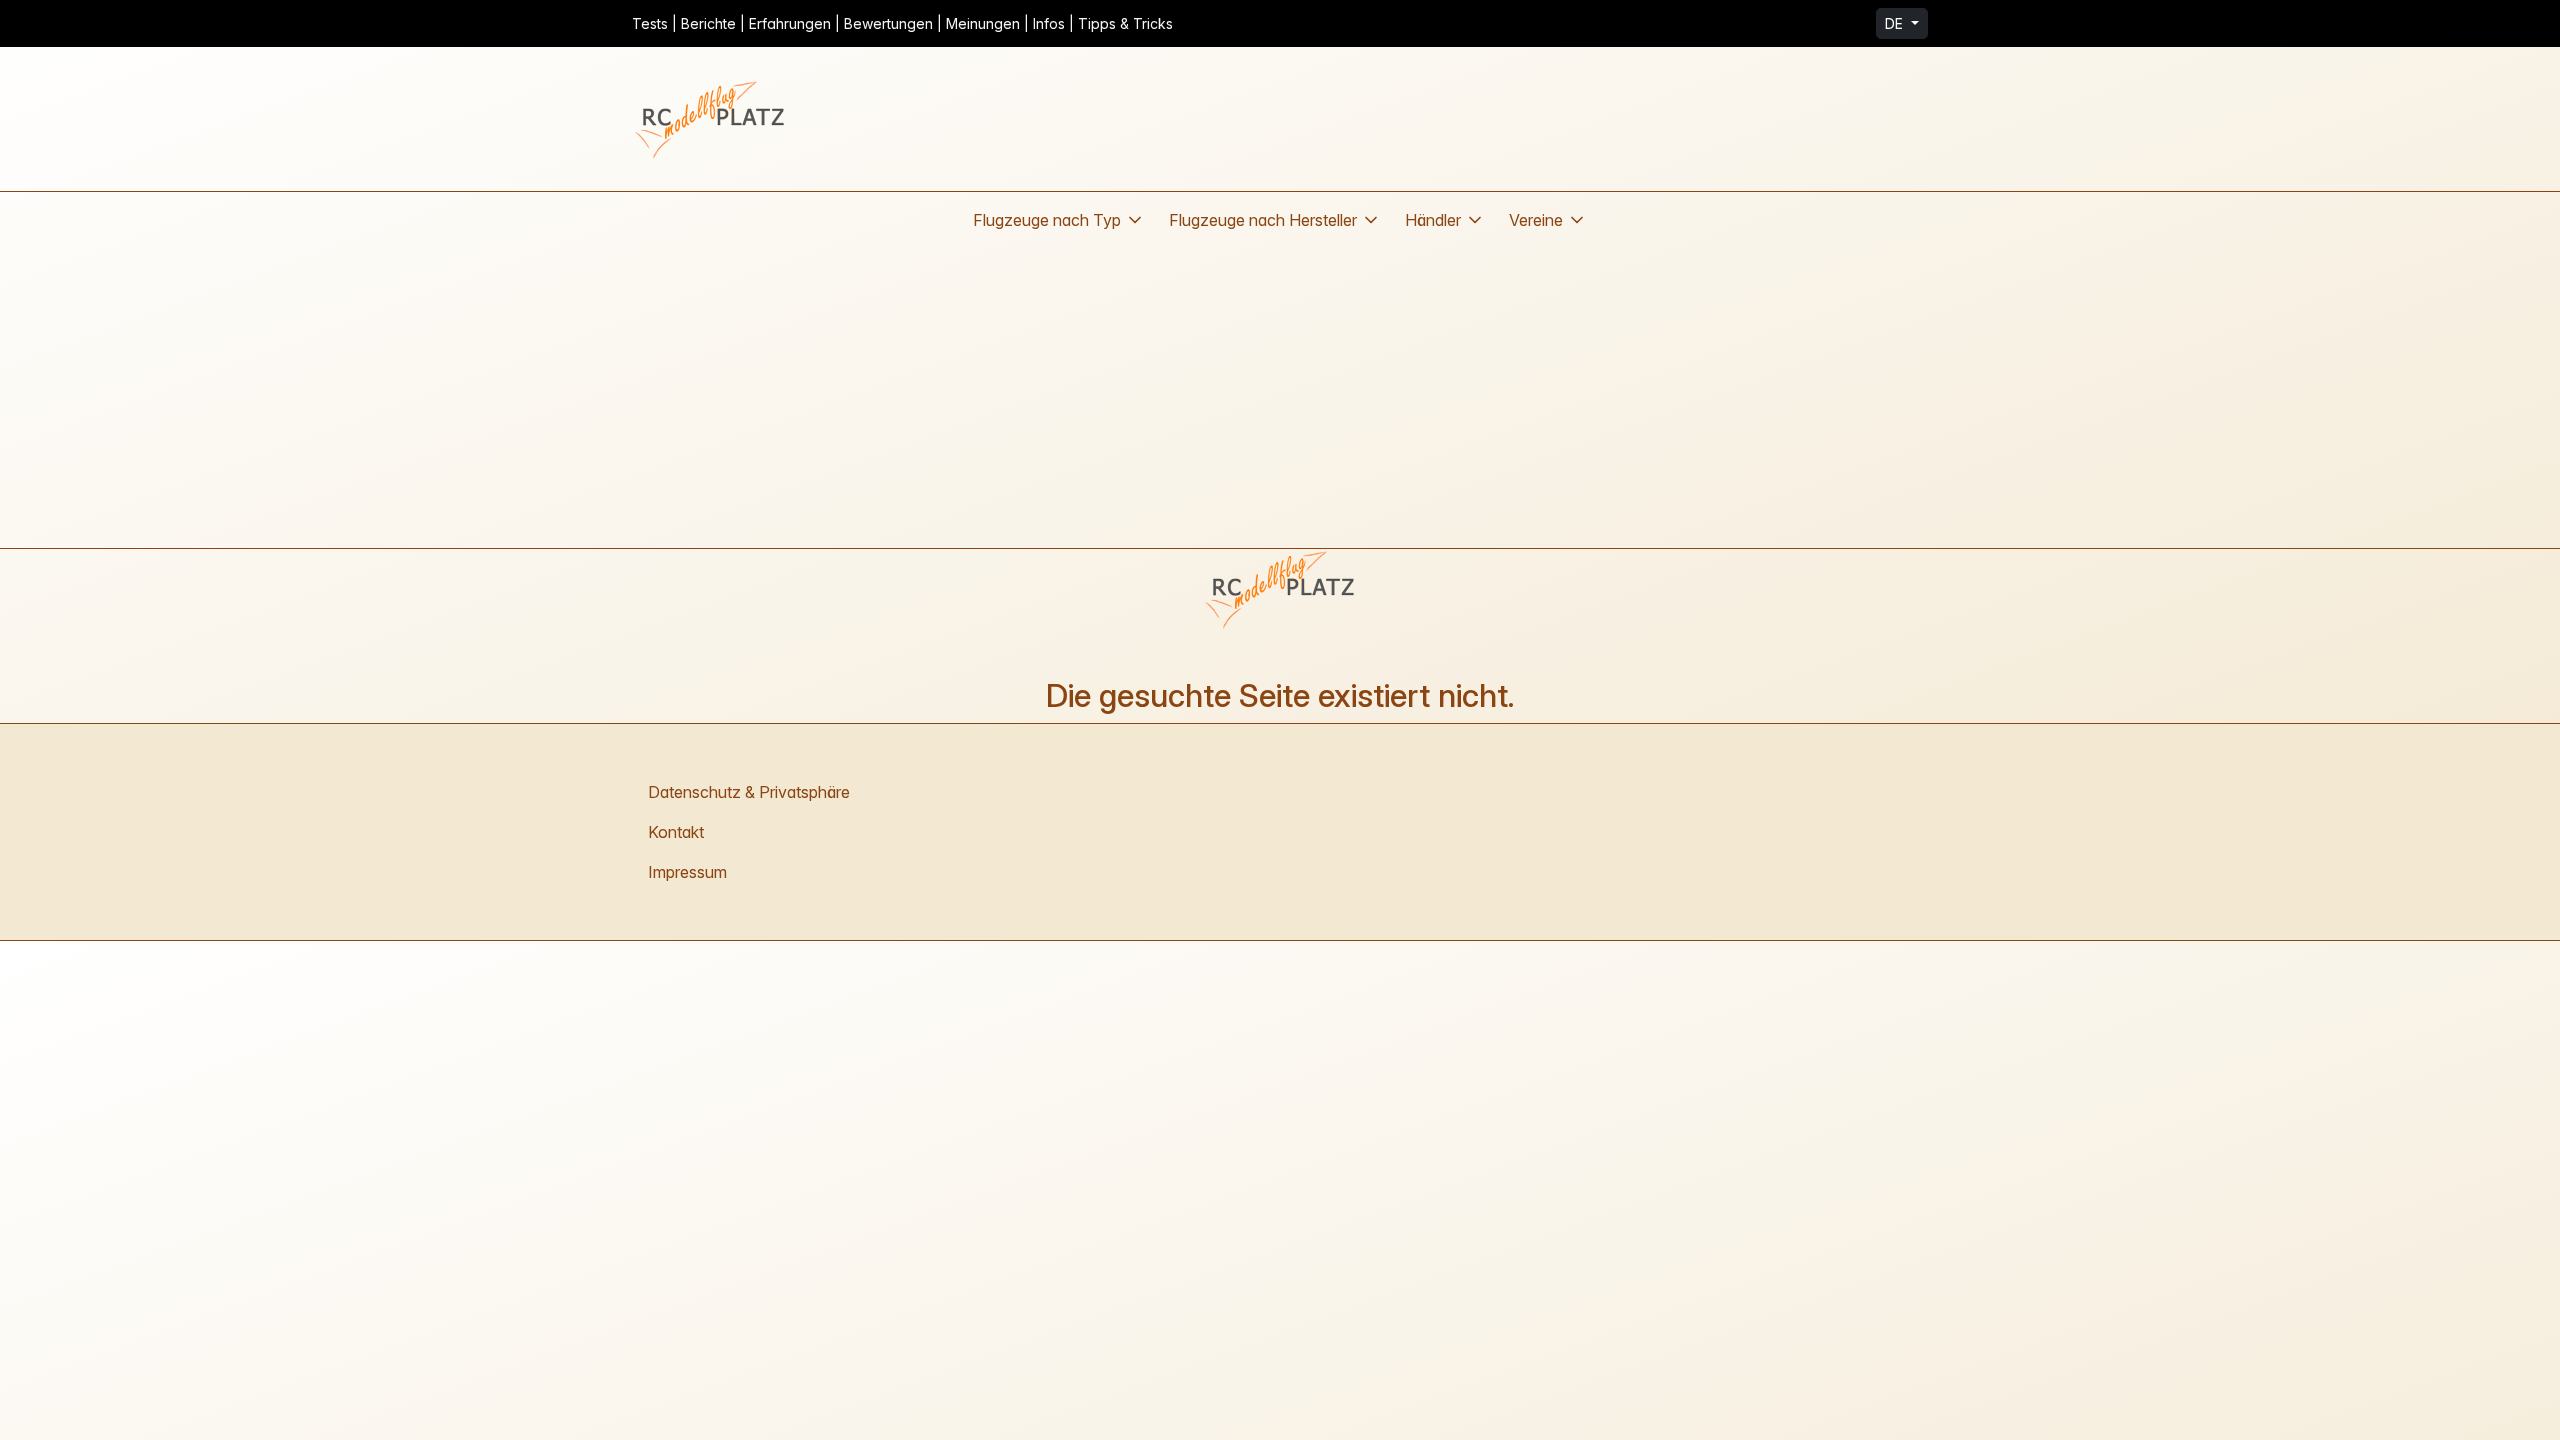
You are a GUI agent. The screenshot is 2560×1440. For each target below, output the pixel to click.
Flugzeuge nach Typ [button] (1047, 220)
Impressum (687, 872)
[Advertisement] (1280, 398)
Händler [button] (1433, 220)
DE (1896, 23)
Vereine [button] (1536, 220)
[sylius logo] (712, 119)
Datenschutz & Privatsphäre (749, 792)
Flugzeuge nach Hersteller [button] (1263, 220)
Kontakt (676, 832)
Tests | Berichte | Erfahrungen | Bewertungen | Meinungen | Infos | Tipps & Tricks (902, 23)
